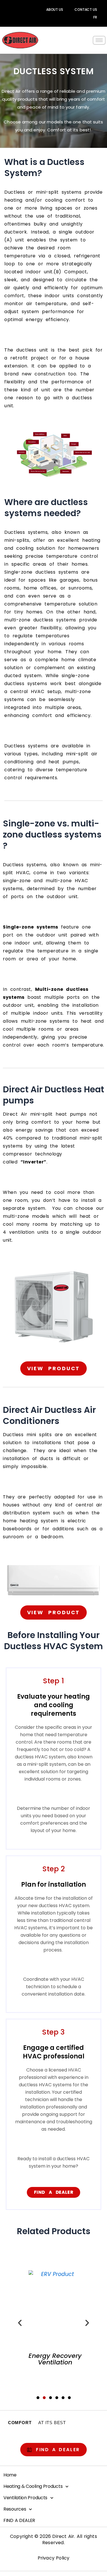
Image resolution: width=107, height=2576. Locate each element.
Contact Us (86, 10)
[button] (20, 2323)
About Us (55, 10)
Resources (15, 2509)
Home (10, 2475)
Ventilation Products (25, 2498)
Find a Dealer (19, 2520)
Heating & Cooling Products (33, 2486)
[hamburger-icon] (99, 40)
